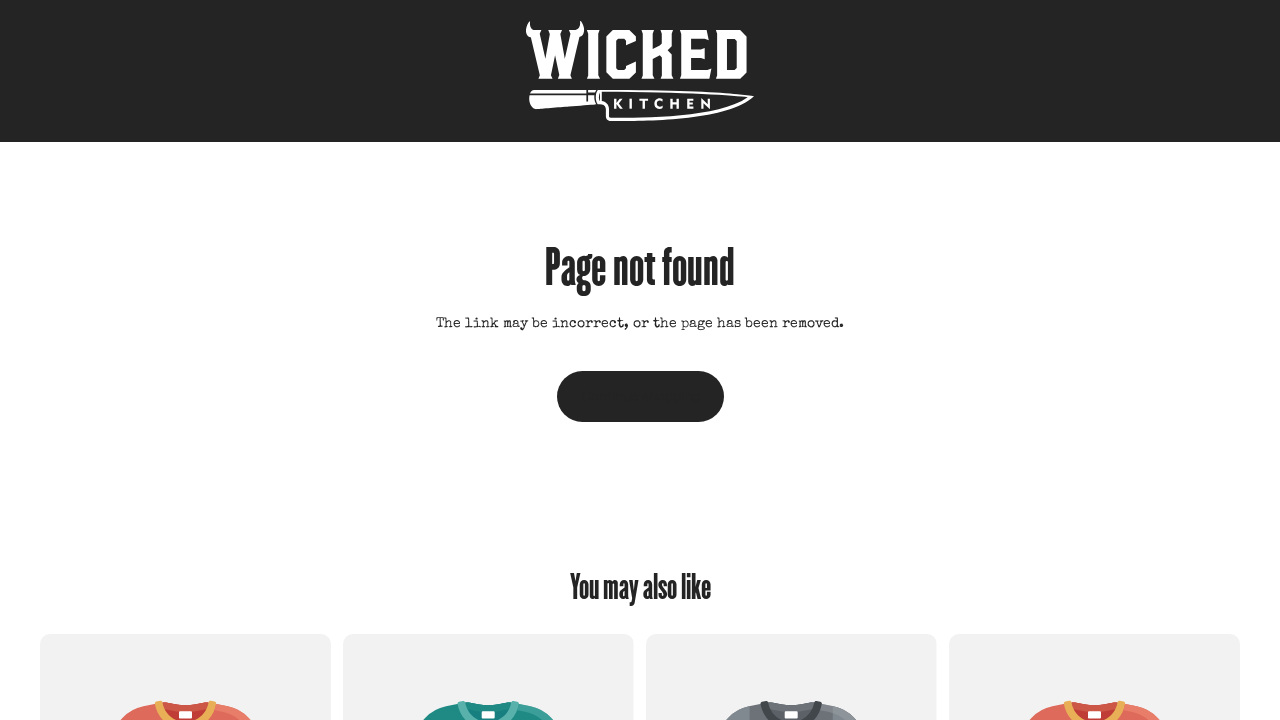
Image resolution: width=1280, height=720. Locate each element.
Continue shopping (640, 396)
